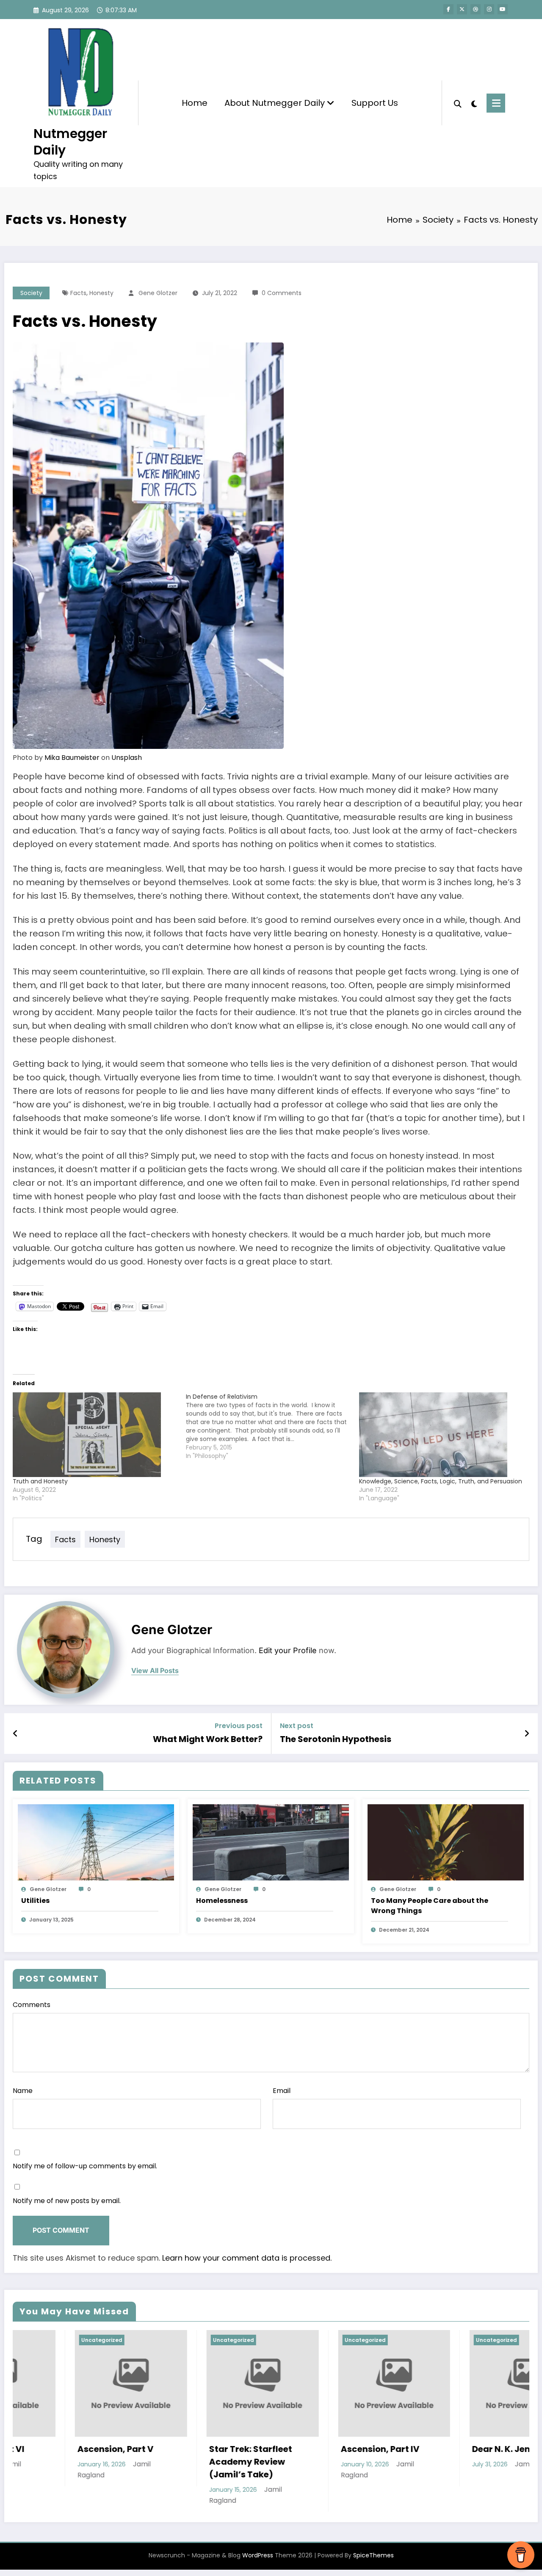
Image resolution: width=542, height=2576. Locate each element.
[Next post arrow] (527, 1734)
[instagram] (489, 9)
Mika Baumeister (72, 758)
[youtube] (503, 9)
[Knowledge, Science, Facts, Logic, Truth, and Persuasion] (441, 1435)
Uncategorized (40, 2340)
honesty (101, 293)
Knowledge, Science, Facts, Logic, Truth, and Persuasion (441, 1481)
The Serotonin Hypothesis (336, 1739)
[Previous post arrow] (15, 1734)
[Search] (458, 103)
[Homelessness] (271, 1842)
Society (31, 293)
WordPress (258, 2555)
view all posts (155, 1671)
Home (195, 103)
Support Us (375, 103)
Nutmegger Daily (70, 142)
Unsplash (127, 758)
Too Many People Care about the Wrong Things (430, 1906)
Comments (32, 2005)
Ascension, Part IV (187, 2449)
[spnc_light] (474, 103)
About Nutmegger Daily (276, 103)
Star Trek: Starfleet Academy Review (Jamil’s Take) (57, 2462)
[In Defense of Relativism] (272, 1426)
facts (78, 293)
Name (23, 2091)
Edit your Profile (288, 1650)
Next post (297, 1726)
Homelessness (222, 1901)
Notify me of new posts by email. (67, 2201)
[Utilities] (96, 1842)
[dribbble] (476, 9)
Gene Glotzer (158, 293)
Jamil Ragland (345, 2464)
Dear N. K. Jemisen (318, 2449)
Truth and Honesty (40, 1481)
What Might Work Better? (208, 1739)
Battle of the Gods (449, 2449)
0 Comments (282, 293)
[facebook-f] (448, 9)
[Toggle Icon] (496, 103)
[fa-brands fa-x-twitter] (462, 9)
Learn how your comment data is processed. (247, 2258)
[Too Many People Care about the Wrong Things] (446, 1842)
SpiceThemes (373, 2555)
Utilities (35, 1901)
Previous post (239, 1726)
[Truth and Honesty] (95, 1435)
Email (282, 2091)
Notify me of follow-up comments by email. (85, 2166)
